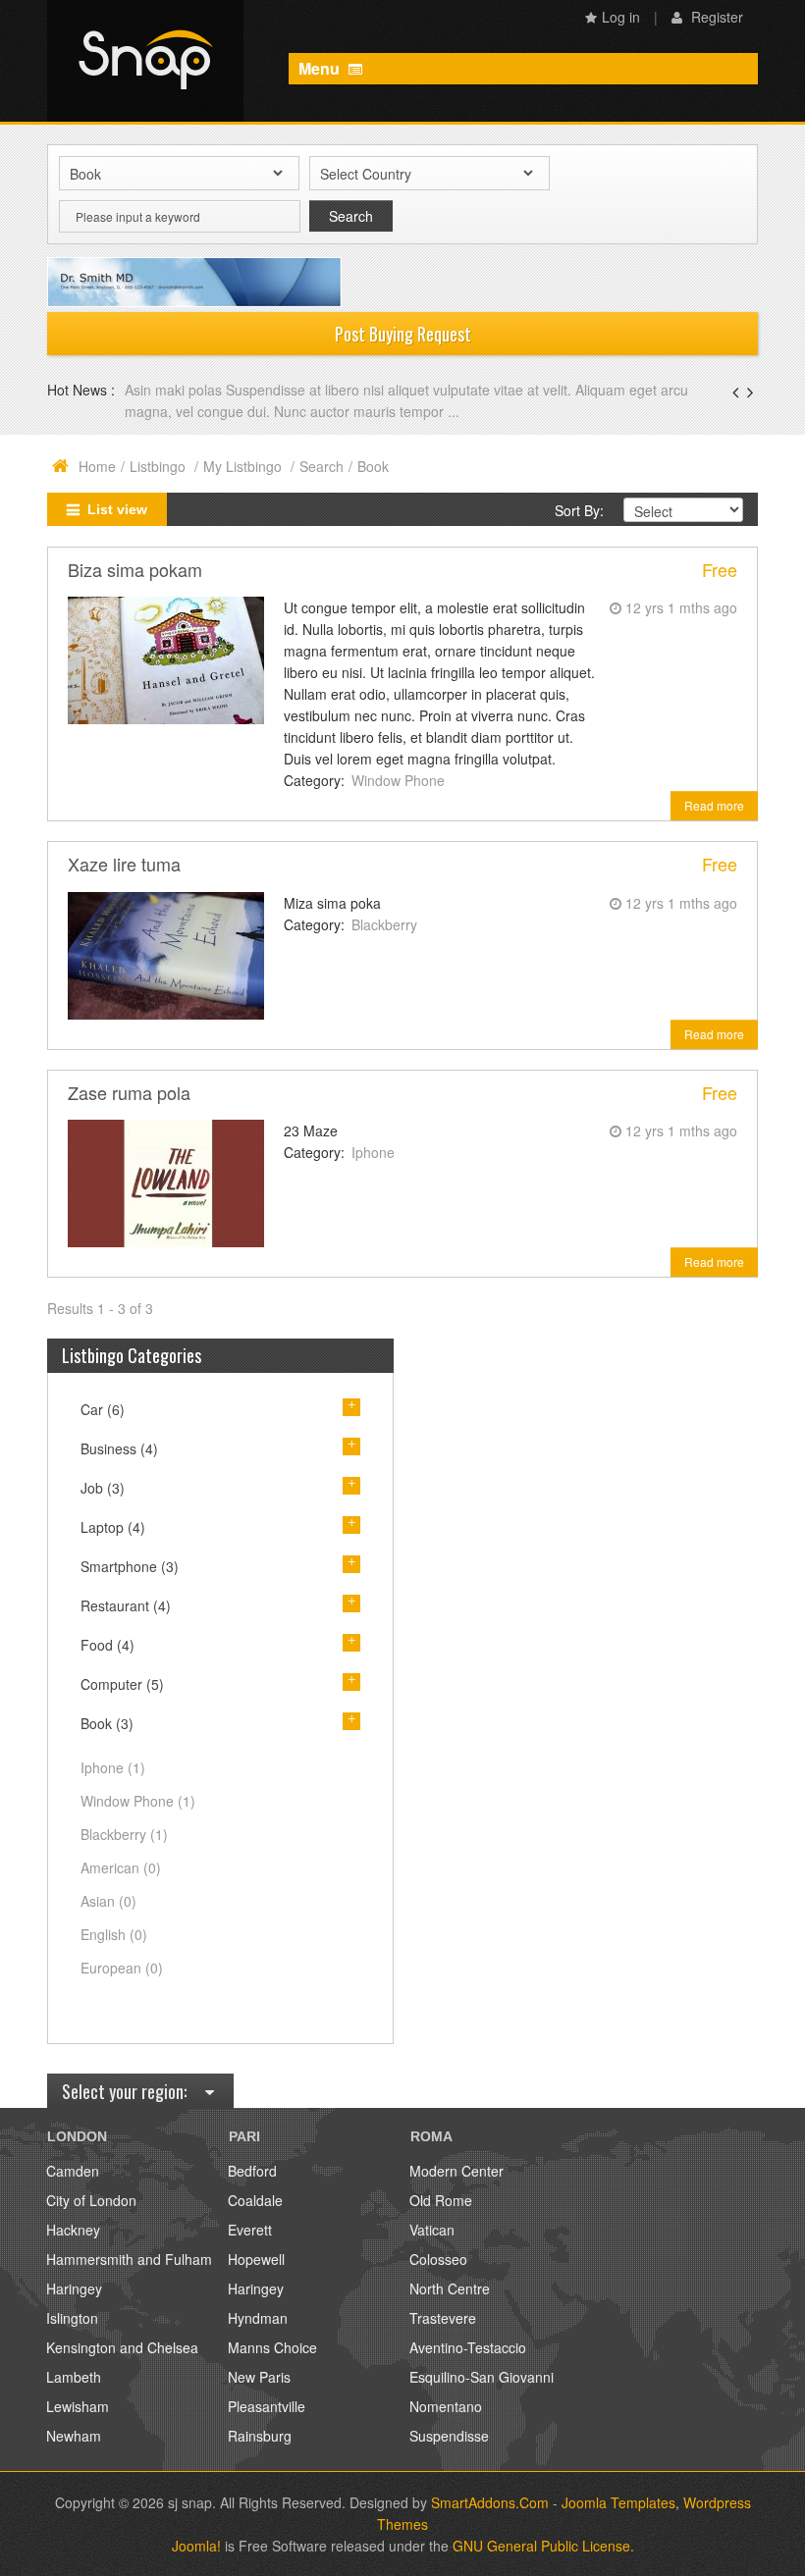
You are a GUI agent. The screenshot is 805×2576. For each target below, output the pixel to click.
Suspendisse (449, 2436)
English (114, 1934)
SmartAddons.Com (490, 2502)
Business (119, 1448)
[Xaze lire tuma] (166, 953)
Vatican (432, 2230)
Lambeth (74, 2377)
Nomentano (446, 2406)
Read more (714, 805)
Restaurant (126, 1605)
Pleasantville (267, 2406)
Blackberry (384, 924)
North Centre (450, 2288)
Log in (621, 17)
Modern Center (456, 2171)
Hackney (73, 2230)
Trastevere (443, 2318)
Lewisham (78, 2406)
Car (103, 1409)
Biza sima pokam (135, 569)
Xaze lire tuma (124, 864)
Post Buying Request (403, 334)
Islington (72, 2318)
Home (97, 466)
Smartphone (130, 1566)
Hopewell (256, 2259)
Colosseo (438, 2259)
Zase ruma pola (129, 1092)
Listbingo (160, 466)
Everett (250, 2230)
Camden (73, 2171)
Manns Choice (272, 2347)
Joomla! (196, 2546)
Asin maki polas (175, 390)
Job (103, 1488)
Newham (74, 2436)
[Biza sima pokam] (166, 658)
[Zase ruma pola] (166, 1182)
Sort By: (579, 510)
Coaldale (255, 2200)
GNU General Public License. (543, 2546)
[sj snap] (145, 61)
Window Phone (398, 780)
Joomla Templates (618, 2502)
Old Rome (441, 2200)
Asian (108, 1901)
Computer (122, 1684)
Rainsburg (260, 2436)
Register (715, 17)
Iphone (373, 1152)
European (122, 1968)
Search (322, 466)
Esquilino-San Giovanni (482, 2377)
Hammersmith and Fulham (129, 2259)
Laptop (113, 1527)
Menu (321, 68)
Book (107, 1723)
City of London (91, 2200)
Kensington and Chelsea (122, 2347)
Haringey (74, 2288)
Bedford (252, 2171)
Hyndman (258, 2318)
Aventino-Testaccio (468, 2347)
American (121, 1867)
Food (107, 1645)
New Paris (259, 2377)
